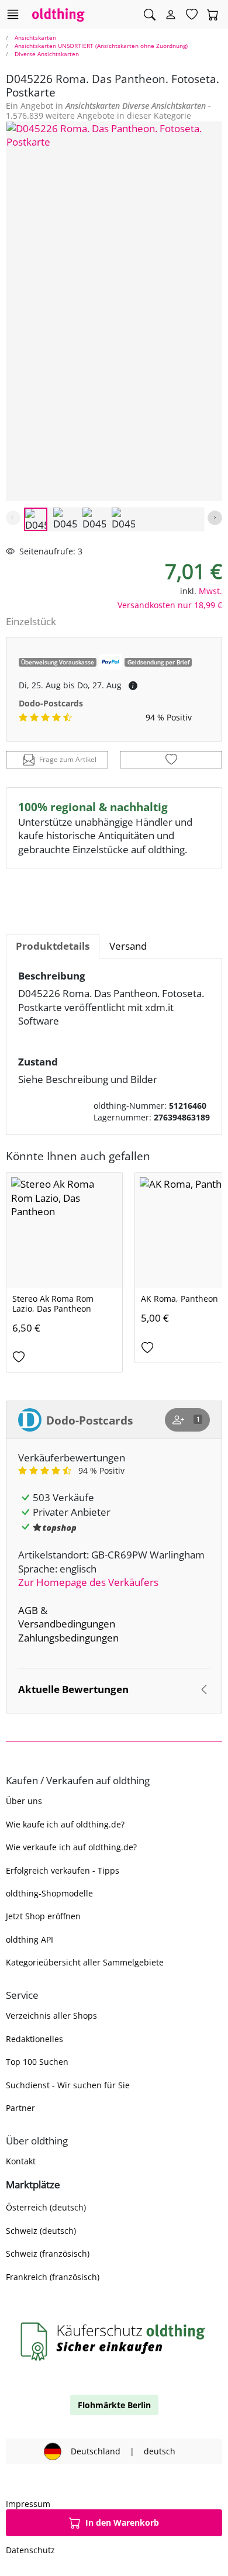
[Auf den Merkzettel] (171, 760)
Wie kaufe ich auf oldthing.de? (65, 1824)
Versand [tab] (128, 946)
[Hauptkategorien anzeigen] (13, 14)
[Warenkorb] (213, 15)
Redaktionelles (34, 2039)
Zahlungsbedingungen (68, 1638)
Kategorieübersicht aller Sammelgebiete (85, 1962)
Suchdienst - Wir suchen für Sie (68, 2085)
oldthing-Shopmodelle (49, 1893)
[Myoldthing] (171, 15)
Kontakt (21, 2161)
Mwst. (210, 591)
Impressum (28, 2504)
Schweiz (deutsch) (41, 2231)
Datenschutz (30, 2550)
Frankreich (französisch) (53, 2277)
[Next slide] (215, 518)
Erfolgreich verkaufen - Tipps (63, 1870)
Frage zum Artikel (68, 759)
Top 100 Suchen (37, 2062)
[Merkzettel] (192, 15)
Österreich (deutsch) (46, 2207)
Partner (20, 2108)
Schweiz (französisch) (48, 2253)
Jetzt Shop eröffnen (43, 1916)
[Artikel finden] (150, 15)
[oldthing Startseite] (58, 14)
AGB (28, 1610)
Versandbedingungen (67, 1624)
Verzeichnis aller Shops (51, 2015)
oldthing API (30, 1939)
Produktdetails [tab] (53, 946)
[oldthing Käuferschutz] (114, 2341)
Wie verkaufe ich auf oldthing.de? (71, 1847)
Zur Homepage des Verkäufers (88, 1582)
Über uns (24, 1801)
